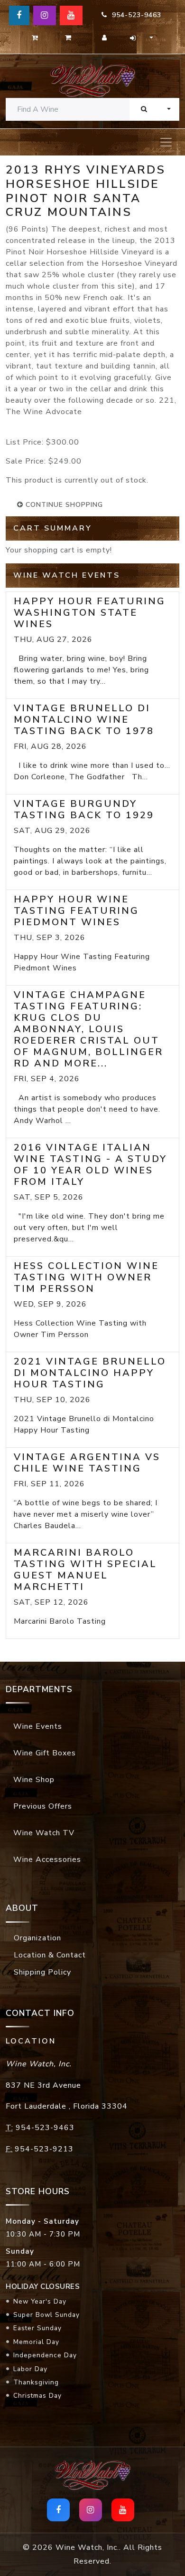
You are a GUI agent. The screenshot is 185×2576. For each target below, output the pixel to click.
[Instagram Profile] (45, 15)
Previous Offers (43, 1806)
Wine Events (38, 1726)
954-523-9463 (134, 15)
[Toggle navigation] (166, 142)
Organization (37, 1938)
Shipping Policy (42, 1972)
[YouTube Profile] (71, 15)
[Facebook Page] (19, 15)
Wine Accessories (47, 1859)
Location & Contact (50, 1955)
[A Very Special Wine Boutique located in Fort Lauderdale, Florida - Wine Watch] (92, 80)
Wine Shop (34, 1780)
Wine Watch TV (44, 1833)
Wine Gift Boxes (45, 1753)
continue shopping (63, 505)
